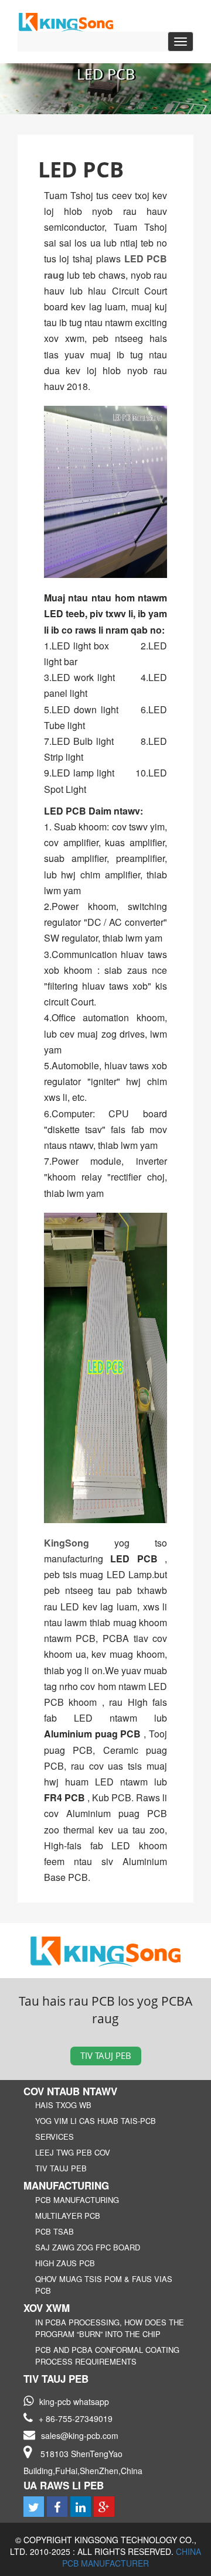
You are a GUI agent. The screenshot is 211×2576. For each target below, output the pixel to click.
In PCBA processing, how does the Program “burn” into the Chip (110, 2328)
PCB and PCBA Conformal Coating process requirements (107, 2356)
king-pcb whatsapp (74, 2401)
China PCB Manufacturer (132, 2557)
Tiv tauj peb (106, 2055)
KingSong (79, 1543)
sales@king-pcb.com (80, 2435)
